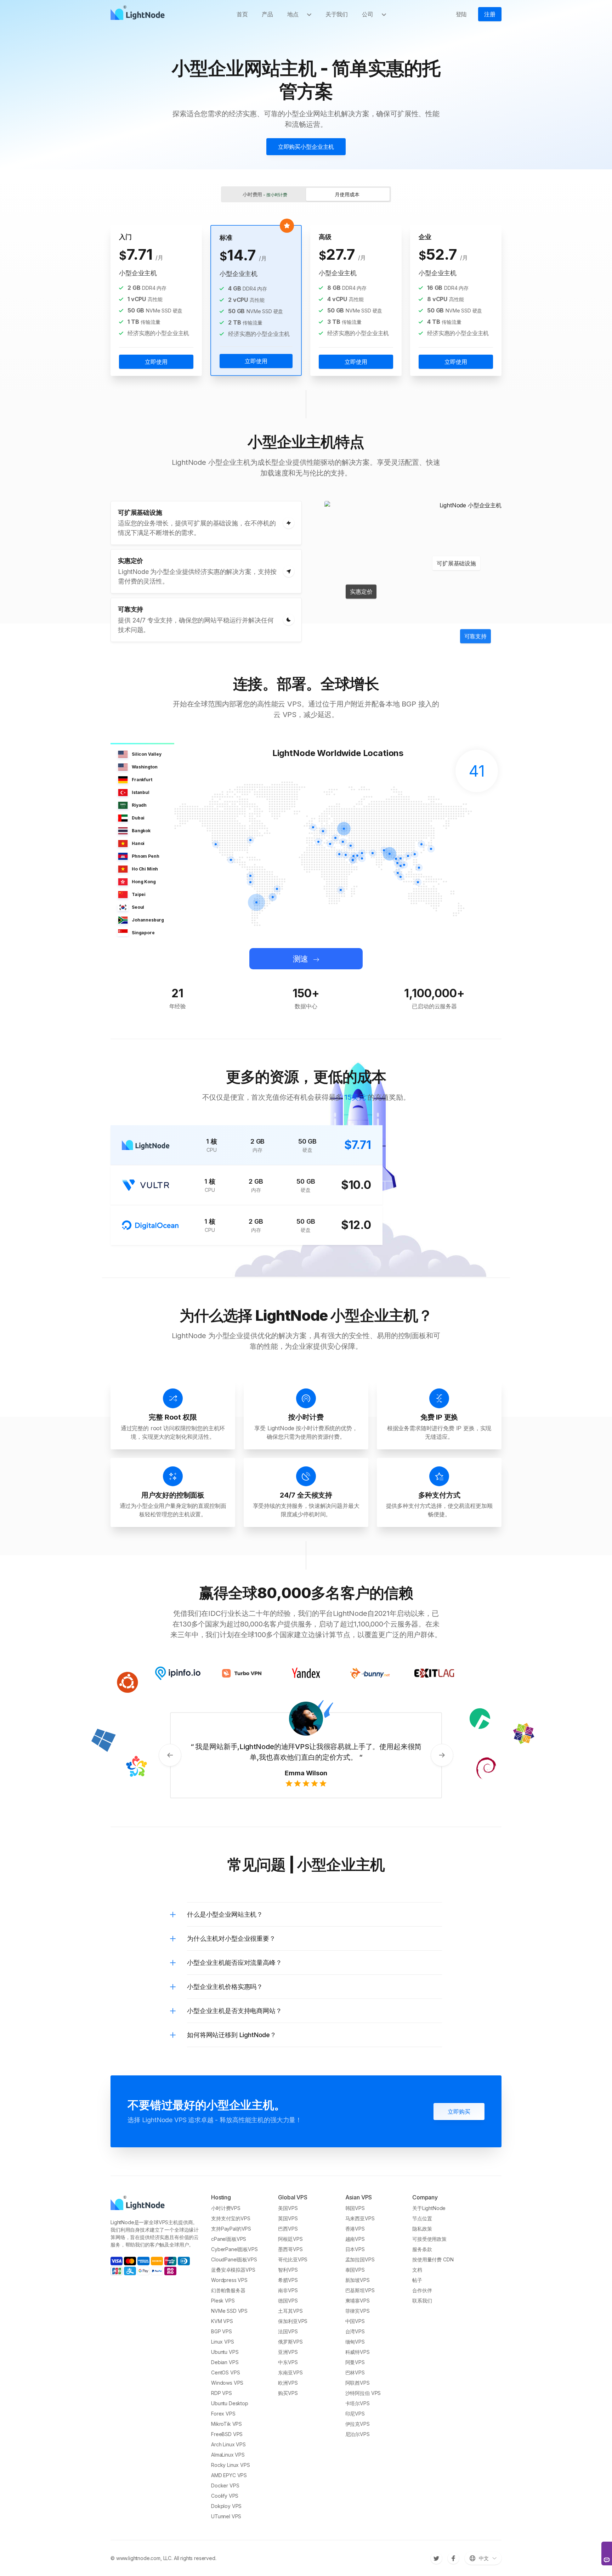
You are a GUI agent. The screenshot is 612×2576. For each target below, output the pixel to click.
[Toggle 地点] (312, 14)
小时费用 (265, 194)
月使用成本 (347, 194)
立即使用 (156, 362)
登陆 (461, 14)
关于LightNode (429, 2208)
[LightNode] (139, 14)
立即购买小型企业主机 (306, 147)
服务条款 (422, 2249)
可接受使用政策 (429, 2239)
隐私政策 (422, 2229)
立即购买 (459, 2112)
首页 (242, 14)
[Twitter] (436, 2558)
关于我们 (337, 14)
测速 (301, 959)
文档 (417, 2270)
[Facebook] (453, 2558)
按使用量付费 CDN (433, 2259)
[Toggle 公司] (387, 14)
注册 (490, 14)
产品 (267, 14)
